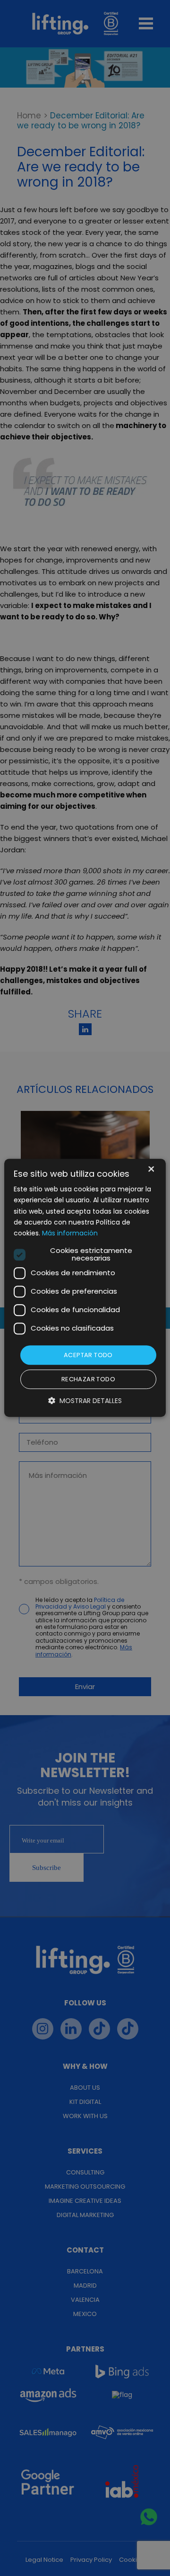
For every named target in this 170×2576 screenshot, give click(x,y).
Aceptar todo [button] (88, 1355)
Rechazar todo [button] (88, 1380)
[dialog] (85, 1288)
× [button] (150, 1170)
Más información (70, 1233)
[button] (85, 1401)
